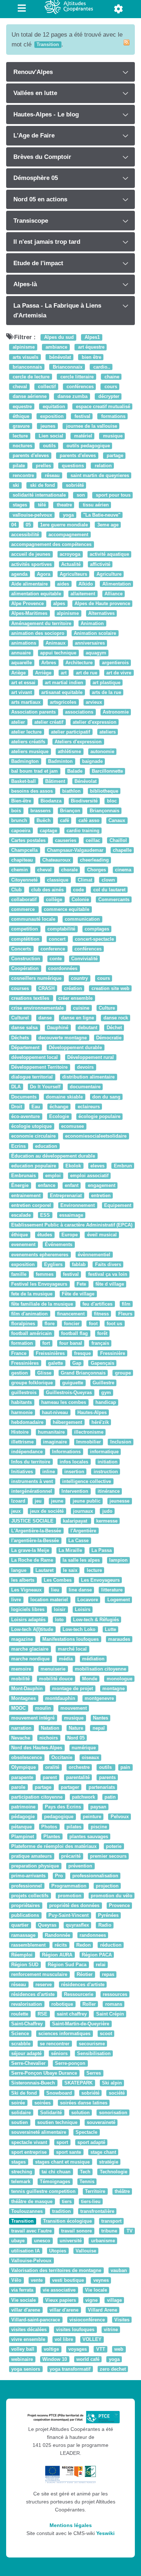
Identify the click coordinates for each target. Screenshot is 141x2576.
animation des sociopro (38, 633)
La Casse (78, 1540)
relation (102, 466)
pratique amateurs (31, 1856)
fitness (101, 1314)
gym (106, 1393)
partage (114, 456)
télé (41, 505)
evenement (23, 1245)
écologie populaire (99, 1116)
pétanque (22, 1827)
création (73, 988)
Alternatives (101, 614)
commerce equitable (67, 909)
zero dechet (113, 2369)
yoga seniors (26, 2369)
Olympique (23, 1768)
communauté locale (33, 919)
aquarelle (22, 663)
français (100, 1344)
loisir (60, 1610)
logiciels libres (28, 1610)
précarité (71, 1856)
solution (80, 2113)
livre (16, 1600)
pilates (74, 1827)
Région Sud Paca (67, 1965)
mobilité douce (56, 1679)
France (19, 1353)
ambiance (56, 347)
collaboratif (24, 899)
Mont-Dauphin (27, 1688)
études (45, 1235)
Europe (70, 1235)
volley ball (23, 2349)
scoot (106, 2034)
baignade (92, 762)
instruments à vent (32, 1481)
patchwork (84, 1797)
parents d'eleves (30, 456)
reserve (44, 1985)
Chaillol (118, 840)
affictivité (100, 564)
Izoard (18, 1501)
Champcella (24, 850)
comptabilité (61, 929)
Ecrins (18, 1146)
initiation (108, 1462)
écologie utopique (31, 1126)
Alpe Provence (27, 604)
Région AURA (57, 1955)
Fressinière (113, 1353)
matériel (82, 436)
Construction (26, 959)
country (79, 979)
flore (50, 1324)
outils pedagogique (87, 446)
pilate (18, 466)
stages (19, 505)
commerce (24, 909)
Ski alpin (112, 2083)
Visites (122, 2320)
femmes (45, 1274)
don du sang (106, 1097)
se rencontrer (55, 2044)
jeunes (47, 426)
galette (55, 1363)
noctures (22, 446)
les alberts (23, 1580)
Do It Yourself (45, 1087)
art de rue (87, 673)
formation (22, 1344)
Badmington (25, 762)
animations (24, 643)
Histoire (20, 1432)
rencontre (23, 475)
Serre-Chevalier (28, 2063)
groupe (123, 1373)
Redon (84, 1945)
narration (21, 1728)
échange (59, 1107)
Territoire (95, 2192)
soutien (20, 2122)
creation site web (110, 988)
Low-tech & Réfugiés (96, 1620)
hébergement (67, 1422)
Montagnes (23, 1698)
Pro (59, 1876)
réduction (111, 1945)
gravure (20, 426)
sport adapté (91, 2142)
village (114, 2300)
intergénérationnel (32, 1491)
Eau (36, 1107)
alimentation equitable (36, 594)
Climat (85, 880)
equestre (22, 406)
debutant (87, 1028)
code (78, 890)
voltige (51, 2349)
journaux (83, 1511)
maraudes (119, 1639)
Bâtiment (55, 781)
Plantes (52, 1837)
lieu (55, 1590)
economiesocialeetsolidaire (96, 1136)
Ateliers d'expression (78, 742)
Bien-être (21, 801)
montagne (114, 1688)
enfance (47, 1186)
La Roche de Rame (32, 1560)
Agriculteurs (73, 574)
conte (56, 959)
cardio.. (101, 367)
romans (114, 2004)
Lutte (110, 1629)
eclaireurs (89, 1107)
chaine (111, 377)
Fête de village (78, 1294)
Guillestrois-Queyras (69, 1393)
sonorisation (113, 2113)
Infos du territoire (31, 1462)
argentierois (115, 663)
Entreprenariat (66, 1195)
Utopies (58, 2251)
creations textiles (31, 998)
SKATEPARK (78, 2083)
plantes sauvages (89, 1837)
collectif (46, 387)
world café (88, 2359)
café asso (89, 821)
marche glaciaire (30, 1649)
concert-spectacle (94, 939)
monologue (119, 1679)
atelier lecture (26, 732)
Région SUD (25, 1965)
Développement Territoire (39, 1067)
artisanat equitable (62, 692)
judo (107, 1511)
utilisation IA (25, 2251)
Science (20, 2034)
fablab (79, 1264)
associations (79, 712)
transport (111, 2221)
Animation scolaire (95, 633)
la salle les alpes (81, 1560)
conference (53, 949)
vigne (91, 2300)
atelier (18, 722)
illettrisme (22, 1442)
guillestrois (24, 1393)
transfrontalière (97, 2211)
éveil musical (102, 1235)
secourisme (92, 2044)
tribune (109, 2231)
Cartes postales (28, 840)
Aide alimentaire (29, 584)
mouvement (74, 1708)
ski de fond (42, 485)
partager (70, 1787)
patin (110, 1797)
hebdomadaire (27, 1422)
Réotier (85, 1975)
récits (61, 1945)
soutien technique (57, 2122)
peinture (92, 1817)
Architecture (79, 663)
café (65, 821)
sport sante (69, 2152)
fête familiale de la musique (42, 1304)
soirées (42, 2103)
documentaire (85, 1087)
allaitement (83, 594)
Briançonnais (104, 811)
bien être (91, 357)
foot (93, 1324)
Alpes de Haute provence (102, 604)
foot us (114, 1324)
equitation (53, 406)
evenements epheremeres (40, 1255)
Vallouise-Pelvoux (31, 2261)
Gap (77, 1363)
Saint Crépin (110, 2014)
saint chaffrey (72, 2014)
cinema (123, 870)
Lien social (50, 436)
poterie (114, 1846)
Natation (50, 1728)
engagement (102, 1186)
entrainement (26, 1195)
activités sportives (31, 564)
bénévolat (59, 357)
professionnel (27, 1886)
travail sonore (76, 2231)
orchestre (79, 1768)
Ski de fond (24, 2093)
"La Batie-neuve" (102, 515)
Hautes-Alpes (92, 1412)
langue (20, 1570)
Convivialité (84, 959)
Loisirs (83, 1610)
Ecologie (59, 1116)
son (80, 495)
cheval (19, 387)
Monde (90, 1679)
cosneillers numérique (36, 979)
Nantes (101, 1718)
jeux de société (47, 1511)
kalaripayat (76, 1521)
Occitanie (62, 1757)
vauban (119, 2270)
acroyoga (70, 554)
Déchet (114, 1028)
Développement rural (91, 1057)
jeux (16, 1511)
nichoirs (49, 1738)
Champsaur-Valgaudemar (75, 850)
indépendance (27, 1452)
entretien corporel (31, 1205)
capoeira (21, 831)
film (126, 1304)
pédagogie (23, 1817)
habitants (22, 1403)
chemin (20, 870)
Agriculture (109, 574)
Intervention (75, 1491)
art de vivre (119, 673)
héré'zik (100, 1422)
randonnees (93, 1935)
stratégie (109, 2162)
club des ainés (47, 890)
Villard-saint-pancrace (36, 2320)
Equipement (118, 1205)
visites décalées (29, 2330)
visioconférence (87, 2320)
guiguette (73, 1383)
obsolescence (27, 1757)
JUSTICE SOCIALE (32, 1521)
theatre (64, 505)
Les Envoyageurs (100, 1580)
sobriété (74, 485)
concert (57, 939)
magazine (22, 1639)
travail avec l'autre (31, 2231)
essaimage (71, 1215)
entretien (101, 1195)
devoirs (85, 1067)
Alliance (114, 594)
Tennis (87, 2182)
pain (125, 1768)
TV (130, 2231)
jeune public (87, 1501)
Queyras (47, 1925)
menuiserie (53, 1669)
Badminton (60, 762)
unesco (42, 2241)
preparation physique (35, 1866)
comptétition (25, 939)
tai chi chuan (56, 2172)
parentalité (78, 1777)
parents (107, 1777)
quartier (20, 1925)
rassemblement (29, 1945)
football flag (74, 1333)
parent (50, 1777)
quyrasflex (77, 1925)
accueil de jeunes (31, 554)
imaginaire (55, 1442)
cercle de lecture (30, 377)
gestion (20, 1373)
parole (18, 1787)
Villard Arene (102, 2310)
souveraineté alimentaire (39, 2133)
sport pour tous (112, 495)
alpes (59, 604)
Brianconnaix (67, 367)
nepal (99, 1728)
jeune (57, 1501)
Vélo (16, 2280)
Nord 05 (76, 1738)
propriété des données (74, 1905)
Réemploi (22, 1955)
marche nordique (30, 1659)
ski (15, 485)
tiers (67, 2201)
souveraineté (101, 2122)
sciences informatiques (64, 2034)
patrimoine (23, 1807)
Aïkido (86, 584)
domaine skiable (64, 1097)
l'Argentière (83, 1531)
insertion (74, 1472)
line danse (80, 1590)
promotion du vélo (112, 1896)
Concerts (21, 949)
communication (82, 919)
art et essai (23, 683)
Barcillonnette (107, 771)
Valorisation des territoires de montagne (56, 2270)
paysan (98, 1807)
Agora (44, 574)
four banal (71, 1344)
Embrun (123, 1166)
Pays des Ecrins (63, 1807)
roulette (20, 2014)
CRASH (46, 988)
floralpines (23, 1324)
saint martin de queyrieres (99, 475)
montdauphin (60, 1698)
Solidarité (51, 2113)
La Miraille (70, 1551)
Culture (107, 1008)
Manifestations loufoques (70, 1639)
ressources (115, 1994)
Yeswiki (105, 2533)
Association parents (33, 712)
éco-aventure (25, 1116)
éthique (20, 416)
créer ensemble (75, 998)
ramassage (23, 1935)
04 (14, 525)
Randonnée (57, 1935)
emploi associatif (89, 1176)
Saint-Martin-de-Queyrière (81, 2024)
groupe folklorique (32, 1383)
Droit (17, 1107)
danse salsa (24, 1028)
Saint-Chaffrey (27, 2024)
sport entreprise (29, 2152)
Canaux (117, 821)
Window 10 (55, 2359)
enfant (72, 1186)
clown (108, 880)
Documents (24, 1097)
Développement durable (75, 1047)
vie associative (59, 2290)
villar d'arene (26, 2310)
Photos (49, 1827)
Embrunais (23, 1176)
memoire (21, 1669)
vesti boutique (68, 2280)
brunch (19, 821)
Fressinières (25, 1363)
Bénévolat (86, 781)
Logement (119, 1600)
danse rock (116, 1018)
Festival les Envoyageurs (39, 1284)
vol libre (64, 2340)
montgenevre (99, 1698)
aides (63, 584)
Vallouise (86, 2251)
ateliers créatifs (28, 742)
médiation (93, 1659)
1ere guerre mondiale (64, 525)
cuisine (81, 1008)
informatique (104, 1452)
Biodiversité (84, 801)
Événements (59, 1245)
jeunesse (119, 1501)
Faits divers (108, 1264)
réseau (52, 475)
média (66, 1659)
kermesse (107, 1521)
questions (72, 466)
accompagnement (68, 535)
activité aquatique (109, 554)
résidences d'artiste (83, 1985)
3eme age (108, 525)
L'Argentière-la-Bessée (36, 1531)
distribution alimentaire (88, 1077)
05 (28, 525)
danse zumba (72, 397)
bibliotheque (104, 791)
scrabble (21, 2044)
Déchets (20, 1038)
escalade (21, 1215)
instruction (106, 1472)
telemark (21, 2182)
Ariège (18, 673)
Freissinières (50, 1353)
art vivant (22, 692)
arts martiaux (26, 702)
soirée (18, 2103)
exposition (51, 416)
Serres (94, 2073)
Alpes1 (91, 337)
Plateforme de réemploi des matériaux (54, 1846)
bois (16, 811)
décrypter (108, 397)
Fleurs (125, 1314)
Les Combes (58, 1580)
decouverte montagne (63, 1038)
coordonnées (63, 968)
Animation (92, 623)
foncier (72, 1324)
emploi (53, 1176)
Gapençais (102, 1363)
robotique (62, 2004)
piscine (99, 1827)
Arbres (49, 663)
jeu (38, 1501)
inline (49, 1472)
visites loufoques (75, 2330)
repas (108, 1975)
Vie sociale (23, 2300)
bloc (112, 801)
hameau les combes (64, 1403)
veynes (101, 2280)
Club (16, 890)
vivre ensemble (28, 2340)
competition (25, 929)
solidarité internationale (39, 495)
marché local (72, 1649)
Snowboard (59, 2093)
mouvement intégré (33, 1718)
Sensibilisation (94, 2053)
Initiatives (22, 1472)
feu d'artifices (97, 1304)
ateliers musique (30, 751)
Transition (22, 2221)
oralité (52, 1768)
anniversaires (90, 643)
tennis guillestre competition (43, 2192)
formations (113, 416)
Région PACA (97, 1955)
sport (62, 2142)
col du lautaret (109, 890)
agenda (19, 574)
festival (82, 416)
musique (112, 436)
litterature (112, 1590)
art (64, 673)
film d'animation (29, 1314)
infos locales (74, 1462)
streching (22, 2172)
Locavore (88, 1600)
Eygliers (53, 1264)
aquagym (96, 653)
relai (101, 1965)
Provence (119, 1905)
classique (58, 880)
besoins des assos (32, 791)
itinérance (109, 1491)
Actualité (71, 564)
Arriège (43, 673)
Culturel (20, 1018)
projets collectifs (30, 1896)
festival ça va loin (108, 1274)
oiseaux (90, 1757)
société (117, 2093)
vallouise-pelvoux (32, 515)
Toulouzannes (27, 2211)
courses (20, 988)
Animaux (55, 643)
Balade (75, 771)
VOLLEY (92, 2340)
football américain (31, 1333)
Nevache (21, 1738)
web (119, 2349)
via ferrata (22, 2290)
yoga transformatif (70, 2369)
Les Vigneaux (26, 1590)
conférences (79, 387)
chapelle (122, 850)
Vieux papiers (61, 2300)
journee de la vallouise (91, 426)
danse (45, 1018)
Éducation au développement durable (53, 1156)
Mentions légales (71, 2525)
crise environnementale (37, 1008)
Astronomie (116, 712)
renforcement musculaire (39, 1975)
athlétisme (69, 751)
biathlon (71, 791)
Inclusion (121, 1442)
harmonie (22, 1412)
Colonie (80, 899)
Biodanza (51, 801)
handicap (106, 1403)
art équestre (91, 347)
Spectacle (86, 2133)
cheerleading (94, 860)
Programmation (69, 1886)
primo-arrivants (28, 1876)
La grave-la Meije (30, 1551)
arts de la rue (106, 692)
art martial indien (64, 683)
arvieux (94, 702)
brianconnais (27, 367)
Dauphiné (58, 1028)
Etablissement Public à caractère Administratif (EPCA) (72, 1225)
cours (110, 387)
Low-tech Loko (79, 1629)
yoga (68, 515)
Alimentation (117, 584)
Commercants (114, 899)
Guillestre (103, 1383)
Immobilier (89, 1442)
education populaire (34, 1166)
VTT (101, 2349)
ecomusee (72, 1126)
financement (71, 1314)
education (46, 1146)
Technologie (114, 2172)
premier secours (108, 1856)
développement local (35, 1057)
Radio (105, 1925)
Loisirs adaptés (28, 1620)
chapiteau (22, 860)
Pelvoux (120, 1817)
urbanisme (103, 2241)
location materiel (49, 1600)
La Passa (102, 1551)
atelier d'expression (95, 722)
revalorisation (27, 2004)
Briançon (70, 811)
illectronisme (89, 1432)
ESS (45, 1215)
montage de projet (72, 1688)
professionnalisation (95, 1876)
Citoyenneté (24, 880)
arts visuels (25, 357)
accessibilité (25, 535)
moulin (43, 1708)
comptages (97, 929)
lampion (118, 1560)
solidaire (21, 2113)
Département (25, 1047)
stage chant (103, 2152)
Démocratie (109, 1038)
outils (49, 446)
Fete (81, 1284)
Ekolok (73, 1166)
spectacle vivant (29, 2142)
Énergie (20, 1186)
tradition (61, 2211)
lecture (20, 436)
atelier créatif (49, 722)
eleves (97, 1166)
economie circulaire (33, 1136)
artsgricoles (63, 702)
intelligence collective (87, 1481)
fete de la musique (32, 1294)
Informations (66, 1452)
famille (19, 1274)
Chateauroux (56, 860)
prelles (43, 466)
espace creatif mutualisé (102, 406)
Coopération (25, 968)
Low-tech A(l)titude (32, 1629)
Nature (76, 1728)
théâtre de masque (32, 2201)
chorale (69, 870)
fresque (82, 1353)
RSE (42, 2014)
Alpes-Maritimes (29, 614)
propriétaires (25, 1905)
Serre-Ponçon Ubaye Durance (44, 2073)
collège (54, 899)
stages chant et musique (62, 2162)
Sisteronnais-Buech (33, 2083)
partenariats (102, 1787)
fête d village (110, 1284)
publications (25, 1915)
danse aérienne (29, 397)
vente (37, 2280)
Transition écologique (67, 2221)
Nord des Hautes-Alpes (37, 1748)
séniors (59, 2053)
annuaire (21, 653)
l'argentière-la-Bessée (35, 1540)
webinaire (22, 2359)
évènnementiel (94, 1255)
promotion (70, 1896)
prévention (80, 1866)
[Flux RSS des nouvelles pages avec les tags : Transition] (127, 42)
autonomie (102, 751)
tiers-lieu (91, 2201)
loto (59, 1620)
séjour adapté (26, 2053)
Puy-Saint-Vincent (69, 1915)
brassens (40, 811)
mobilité (20, 1679)
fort (46, 1344)
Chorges (97, 870)
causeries (66, 840)
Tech (85, 2172)
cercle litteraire (76, 377)
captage (48, 831)
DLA (16, 1087)
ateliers (108, 732)
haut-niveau (55, 1412)
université (71, 2241)
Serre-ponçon (70, 2063)
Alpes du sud (58, 337)
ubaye (18, 2241)
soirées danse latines (84, 2103)
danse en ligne (78, 1018)
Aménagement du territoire (41, 623)
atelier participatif (70, 732)
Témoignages (55, 2182)
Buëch (44, 821)
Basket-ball (23, 781)
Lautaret (44, 1570)
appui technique (58, 653)
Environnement (78, 1205)
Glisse (44, 1373)
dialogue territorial (32, 1077)
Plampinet (23, 1837)
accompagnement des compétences (51, 544)
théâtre (122, 2192)
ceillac (93, 840)
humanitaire (51, 1432)
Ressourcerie (79, 1994)
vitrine (111, 2330)
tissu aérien (95, 505)
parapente (22, 1777)
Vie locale (96, 2290)
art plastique (106, 683)
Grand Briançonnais (83, 1373)
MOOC (18, 1708)
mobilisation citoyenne (101, 1669)
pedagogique (59, 1817)
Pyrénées (108, 1915)
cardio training (83, 831)
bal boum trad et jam (35, 771)
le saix (70, 1570)
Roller (89, 2004)
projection (107, 1886)
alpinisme (23, 347)
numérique (84, 1748)
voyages (78, 2349)
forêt (102, 1333)
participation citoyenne (37, 1797)
